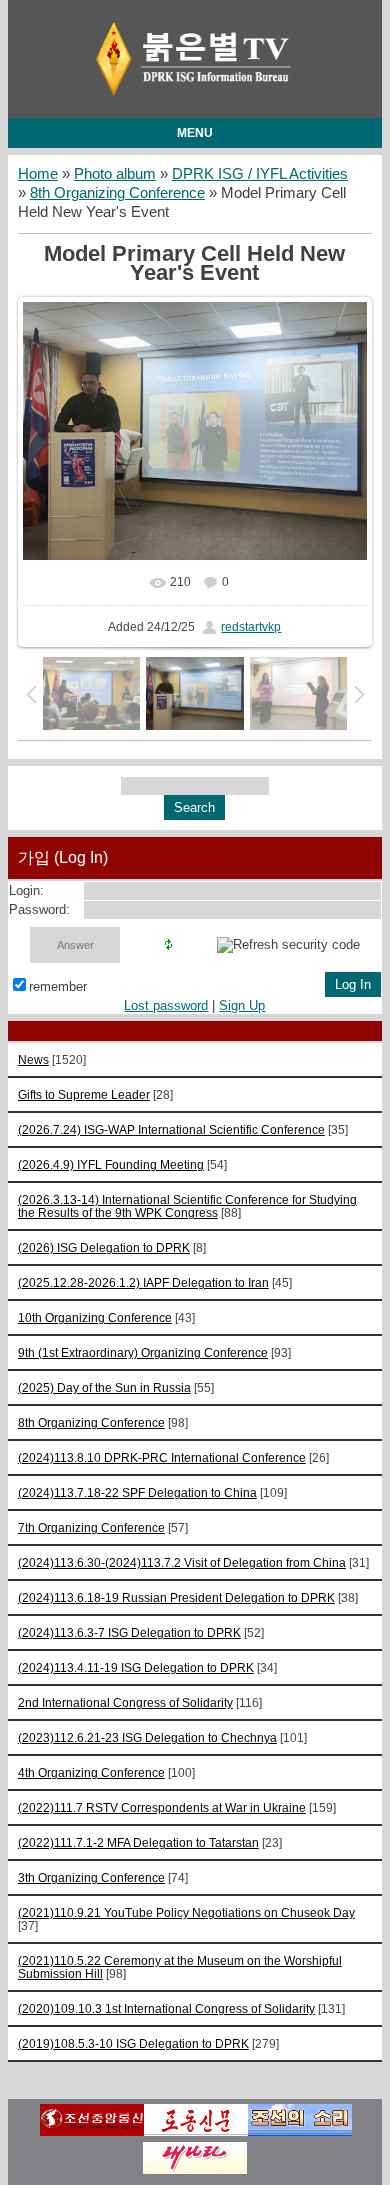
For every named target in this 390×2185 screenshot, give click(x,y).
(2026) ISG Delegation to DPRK (104, 1247)
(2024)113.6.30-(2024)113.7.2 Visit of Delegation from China (182, 1562)
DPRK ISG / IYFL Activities (260, 174)
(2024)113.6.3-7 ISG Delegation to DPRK (129, 1632)
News (33, 1059)
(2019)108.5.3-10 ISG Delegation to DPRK (133, 2043)
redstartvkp (251, 627)
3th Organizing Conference (91, 1877)
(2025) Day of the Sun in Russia (104, 1387)
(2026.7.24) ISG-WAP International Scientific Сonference (171, 1129)
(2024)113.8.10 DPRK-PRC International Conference (162, 1457)
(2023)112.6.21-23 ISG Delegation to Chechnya (147, 1737)
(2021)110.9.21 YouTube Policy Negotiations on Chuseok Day (186, 1912)
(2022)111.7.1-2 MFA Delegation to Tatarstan (138, 1842)
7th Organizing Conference (91, 1527)
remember (58, 986)
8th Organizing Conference (117, 193)
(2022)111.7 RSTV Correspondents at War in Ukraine (162, 1807)
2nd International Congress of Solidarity (125, 1702)
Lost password (166, 1005)
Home (38, 174)
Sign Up (242, 1005)
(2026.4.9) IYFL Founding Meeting (111, 1164)
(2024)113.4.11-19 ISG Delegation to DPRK (136, 1667)
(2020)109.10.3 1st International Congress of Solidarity (166, 2008)
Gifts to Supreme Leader (84, 1094)
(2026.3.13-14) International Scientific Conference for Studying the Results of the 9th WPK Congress (187, 1206)
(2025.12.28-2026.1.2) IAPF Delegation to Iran (143, 1282)
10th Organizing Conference (95, 1317)
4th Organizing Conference (91, 1772)
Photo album (115, 174)
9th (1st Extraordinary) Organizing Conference (143, 1352)
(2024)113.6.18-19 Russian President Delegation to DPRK (176, 1597)
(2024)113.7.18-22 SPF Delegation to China (137, 1492)
